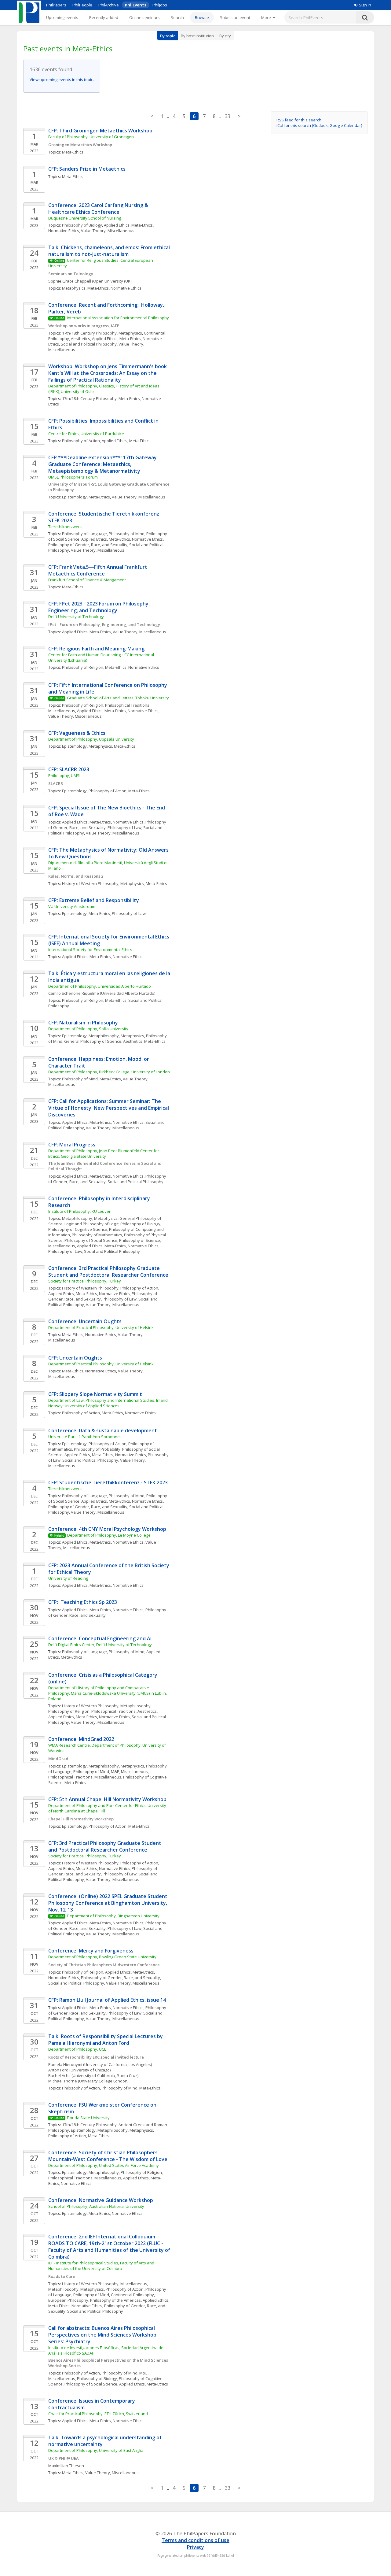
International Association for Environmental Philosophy (118, 318)
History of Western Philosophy (90, 883)
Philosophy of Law (124, 827)
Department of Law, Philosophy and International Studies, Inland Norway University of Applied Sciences (108, 1403)
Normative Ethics (64, 231)
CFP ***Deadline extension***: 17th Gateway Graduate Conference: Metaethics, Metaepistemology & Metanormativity (103, 464)
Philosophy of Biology (82, 225)
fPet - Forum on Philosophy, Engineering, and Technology (104, 624)
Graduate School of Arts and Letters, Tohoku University (118, 698)
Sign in (365, 5)
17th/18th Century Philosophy (89, 333)
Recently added (104, 17)
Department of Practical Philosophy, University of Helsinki (101, 1327)
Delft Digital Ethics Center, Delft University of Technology (100, 1645)
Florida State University (88, 2118)
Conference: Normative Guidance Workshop (101, 2200)
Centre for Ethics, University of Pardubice (86, 434)
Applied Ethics (117, 225)
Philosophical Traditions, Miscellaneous (85, 1777)
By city (225, 36)
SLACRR (56, 783)
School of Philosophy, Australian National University (96, 2206)
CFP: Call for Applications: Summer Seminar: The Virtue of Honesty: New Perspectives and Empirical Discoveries (109, 1108)
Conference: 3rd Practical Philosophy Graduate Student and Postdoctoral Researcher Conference (108, 1271)
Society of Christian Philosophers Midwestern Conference (104, 1965)
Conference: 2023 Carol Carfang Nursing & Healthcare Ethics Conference (99, 209)
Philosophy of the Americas (115, 2300)
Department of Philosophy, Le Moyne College (109, 1535)
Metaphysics (74, 288)
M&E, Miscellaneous (129, 1771)
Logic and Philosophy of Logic (91, 1224)
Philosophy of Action (81, 441)
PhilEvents (136, 5)
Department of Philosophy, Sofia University (88, 1029)
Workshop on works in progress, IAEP (84, 326)
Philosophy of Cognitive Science (78, 1229)
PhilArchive (109, 5)
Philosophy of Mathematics (97, 1235)
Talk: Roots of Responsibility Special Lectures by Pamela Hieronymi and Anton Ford (106, 2040)
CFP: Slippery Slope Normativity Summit (95, 1394)
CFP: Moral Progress (72, 1145)
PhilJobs (160, 5)
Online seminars (144, 17)
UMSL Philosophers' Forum (73, 477)
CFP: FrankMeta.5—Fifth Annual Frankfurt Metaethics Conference (98, 570)
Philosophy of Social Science (91, 1240)
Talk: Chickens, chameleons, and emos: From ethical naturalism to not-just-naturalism (110, 251)
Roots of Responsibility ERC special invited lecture (96, 2057)
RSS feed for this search (299, 120)
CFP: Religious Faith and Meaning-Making (96, 649)
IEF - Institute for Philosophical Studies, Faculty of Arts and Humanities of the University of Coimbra (102, 2266)
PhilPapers (56, 5)
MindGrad (58, 1759)
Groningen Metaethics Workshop (80, 145)
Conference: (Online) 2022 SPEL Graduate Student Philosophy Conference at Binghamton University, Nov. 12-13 (108, 1903)
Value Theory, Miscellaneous (108, 231)
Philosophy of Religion (83, 667)
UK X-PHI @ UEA (64, 2458)
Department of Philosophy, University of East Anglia (96, 2450)
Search (177, 17)
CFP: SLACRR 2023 (69, 769)
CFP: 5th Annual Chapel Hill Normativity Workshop (107, 1799)
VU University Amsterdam (72, 906)
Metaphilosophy (104, 1036)
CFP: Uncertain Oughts (75, 1358)
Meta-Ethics (73, 152)
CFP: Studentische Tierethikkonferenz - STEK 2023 (108, 1482)
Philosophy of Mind (127, 534)
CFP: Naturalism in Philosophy (83, 1023)
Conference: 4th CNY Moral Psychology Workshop (107, 1529)
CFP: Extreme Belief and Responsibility (94, 900)
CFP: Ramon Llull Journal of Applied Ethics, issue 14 (107, 2000)
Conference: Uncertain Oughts (85, 1321)
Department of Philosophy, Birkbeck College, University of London (109, 1072)
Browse (202, 17)
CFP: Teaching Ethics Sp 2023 (83, 1602)
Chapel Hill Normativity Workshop (81, 1819)
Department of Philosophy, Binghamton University (113, 1916)
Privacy (195, 2547)
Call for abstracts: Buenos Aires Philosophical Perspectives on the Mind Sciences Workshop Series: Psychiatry (103, 2335)
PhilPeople (82, 5)
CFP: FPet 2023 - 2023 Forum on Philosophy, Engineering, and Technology (100, 607)
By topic (168, 36)
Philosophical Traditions (113, 1711)
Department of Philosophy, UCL (77, 2049)
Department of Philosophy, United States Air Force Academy (104, 2165)
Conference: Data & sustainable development (103, 1430)
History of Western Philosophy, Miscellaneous (105, 2284)
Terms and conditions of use (195, 2540)
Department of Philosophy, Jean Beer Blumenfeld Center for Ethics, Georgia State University (104, 1153)
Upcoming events (62, 17)
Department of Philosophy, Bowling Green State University (102, 1957)
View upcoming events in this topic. (62, 80)
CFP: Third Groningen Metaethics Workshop (100, 131)
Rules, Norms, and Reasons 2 (76, 876)
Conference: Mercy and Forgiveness (91, 1951)
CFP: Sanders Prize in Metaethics (87, 169)
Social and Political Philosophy (89, 344)
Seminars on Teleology (71, 274)
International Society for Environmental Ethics (90, 949)
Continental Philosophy (132, 2295)
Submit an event (235, 17)
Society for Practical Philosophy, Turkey (85, 1281)
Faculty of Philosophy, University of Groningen (91, 137)
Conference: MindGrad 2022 (81, 1739)
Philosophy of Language (84, 534)
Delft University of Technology (76, 616)
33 (228, 116)
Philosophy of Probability (97, 1449)
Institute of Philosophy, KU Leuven (80, 1211)
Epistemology (74, 497)
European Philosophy (68, 2300)
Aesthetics (80, 339)
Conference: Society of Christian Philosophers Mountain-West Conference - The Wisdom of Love (108, 2156)
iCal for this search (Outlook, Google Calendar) (319, 125)
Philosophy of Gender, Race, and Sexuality (88, 545)
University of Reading (68, 1578)
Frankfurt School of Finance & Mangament (87, 580)
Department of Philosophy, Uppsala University (91, 739)
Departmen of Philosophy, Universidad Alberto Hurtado (100, 986)
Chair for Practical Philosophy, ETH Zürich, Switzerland (98, 2414)
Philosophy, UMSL (65, 775)
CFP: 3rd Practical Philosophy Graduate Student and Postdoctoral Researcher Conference (105, 1846)
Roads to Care (62, 2276)
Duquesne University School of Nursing (85, 218)
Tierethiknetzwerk (65, 527)
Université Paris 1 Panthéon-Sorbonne (84, 1437)
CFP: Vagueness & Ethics (77, 733)
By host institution (197, 36)
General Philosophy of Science (93, 1041)
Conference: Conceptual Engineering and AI (100, 1638)
